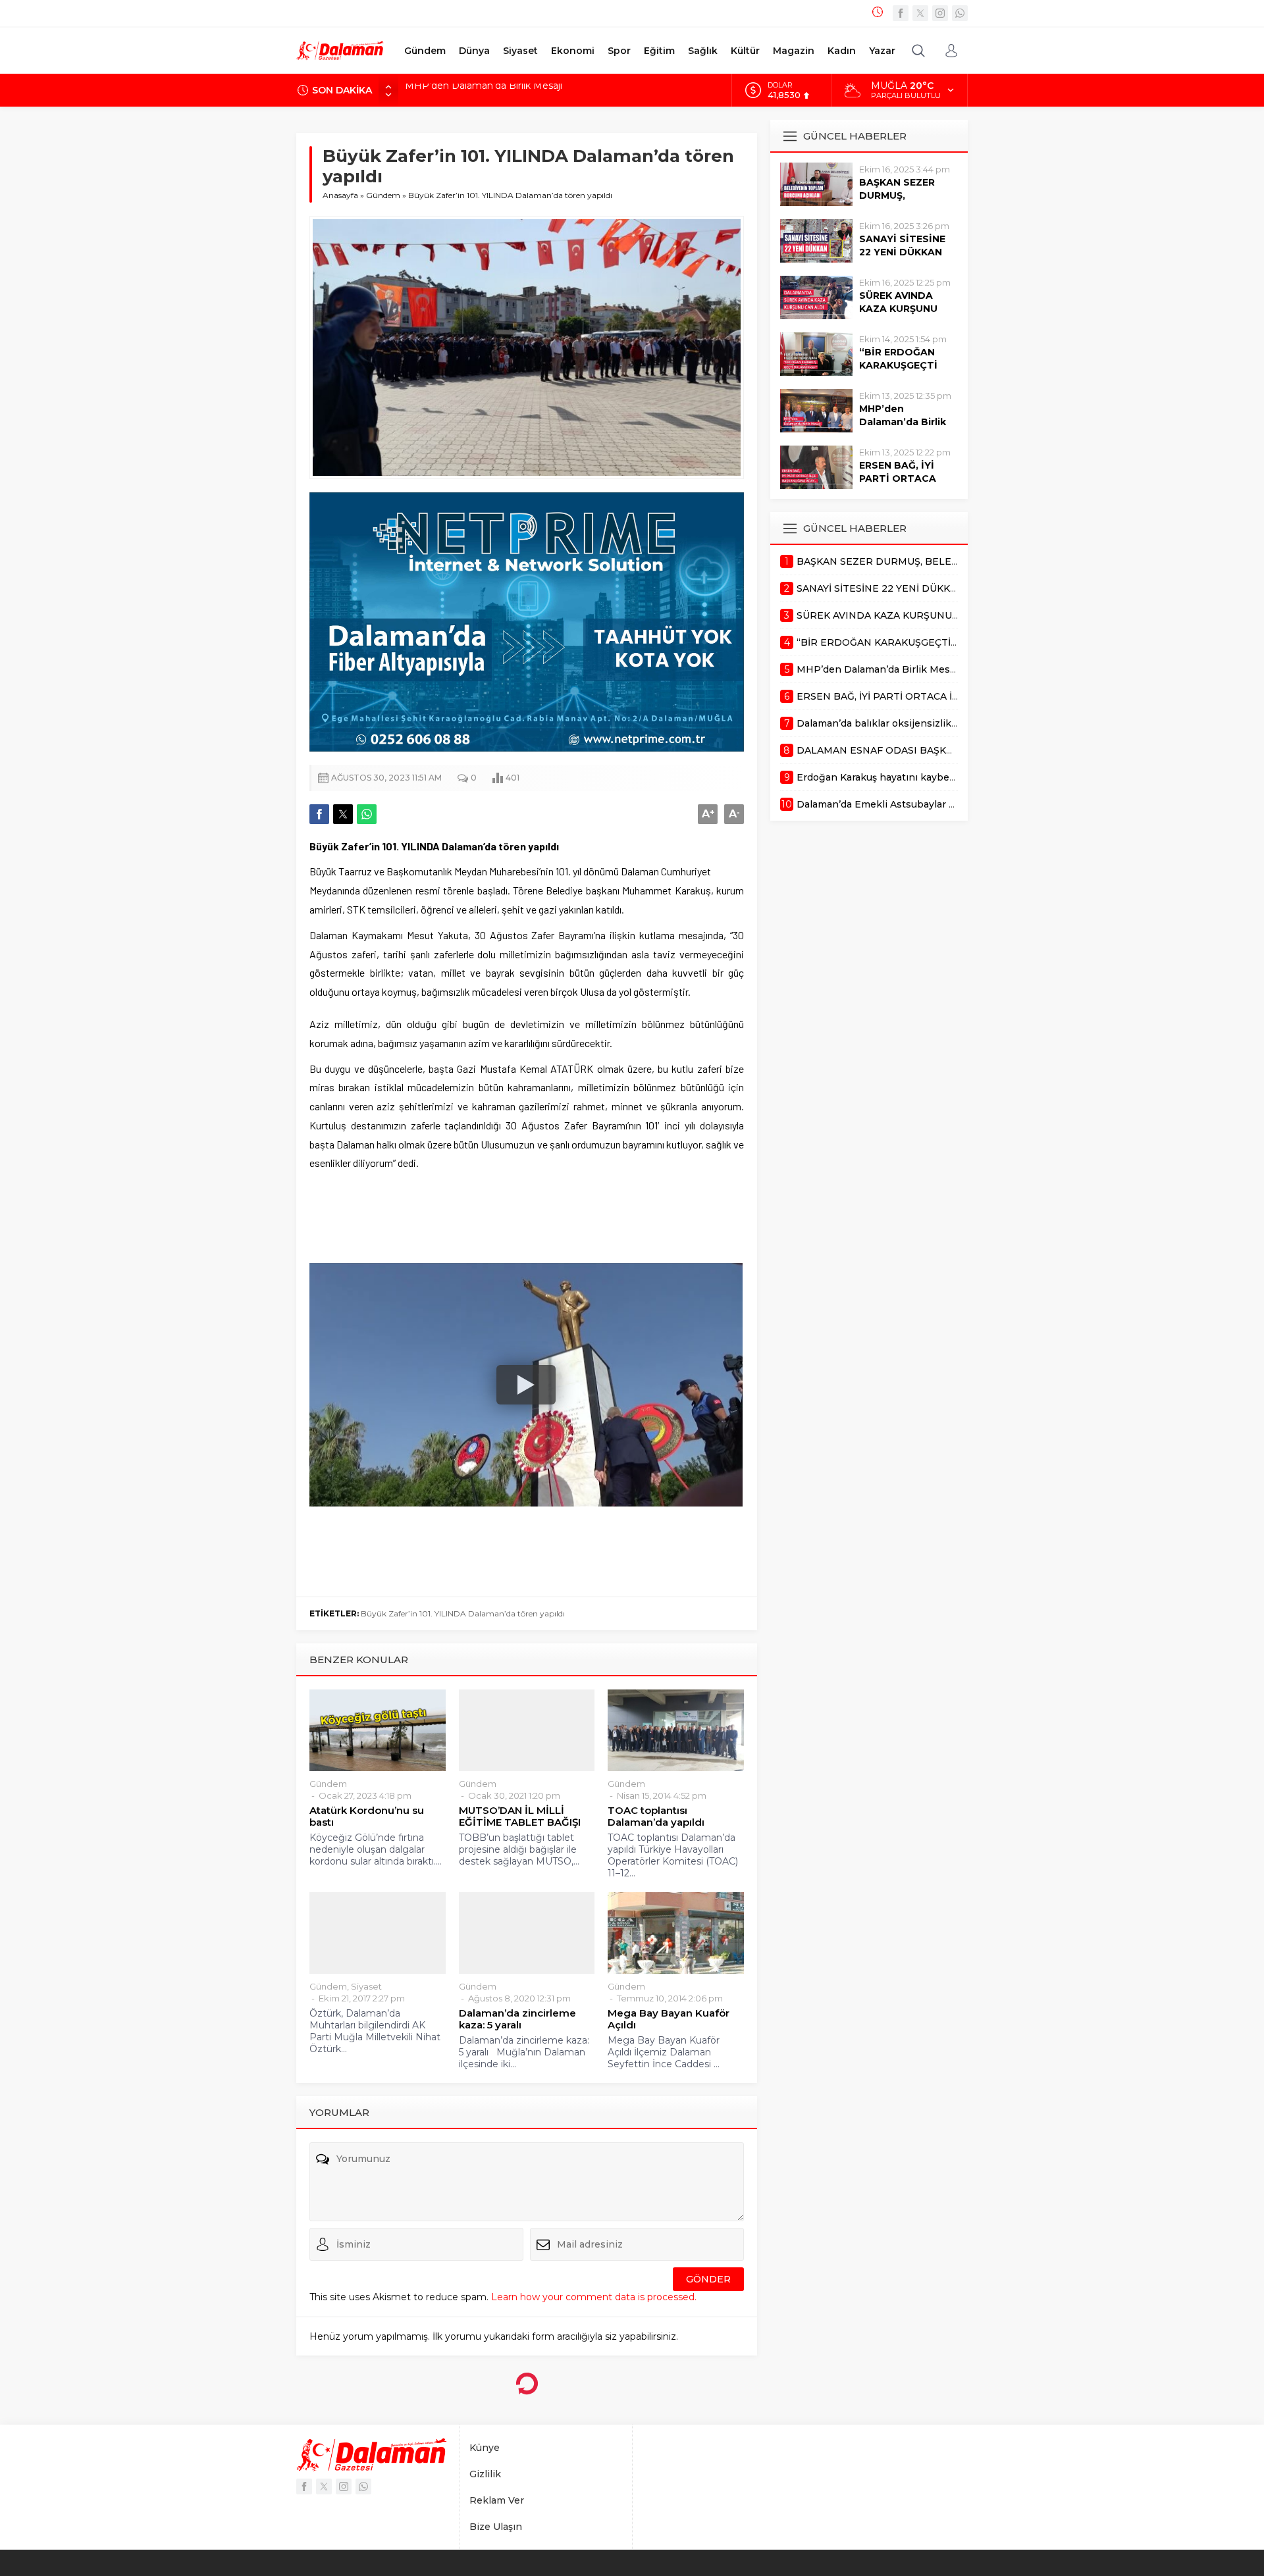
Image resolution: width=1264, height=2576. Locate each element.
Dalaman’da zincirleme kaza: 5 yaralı (517, 2019)
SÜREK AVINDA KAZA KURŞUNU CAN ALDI (898, 309)
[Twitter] (920, 13)
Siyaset (366, 1986)
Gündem (383, 195)
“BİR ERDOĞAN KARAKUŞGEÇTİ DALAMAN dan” (898, 365)
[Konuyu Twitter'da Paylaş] (343, 814)
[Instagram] (940, 13)
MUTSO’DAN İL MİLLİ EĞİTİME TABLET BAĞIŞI (520, 1816)
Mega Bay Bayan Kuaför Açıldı (669, 2019)
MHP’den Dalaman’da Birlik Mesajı (903, 422)
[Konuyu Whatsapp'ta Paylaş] (367, 814)
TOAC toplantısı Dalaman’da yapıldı (656, 1816)
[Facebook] (901, 13)
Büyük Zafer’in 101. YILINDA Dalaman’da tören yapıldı (463, 1613)
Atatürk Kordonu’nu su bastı (367, 1816)
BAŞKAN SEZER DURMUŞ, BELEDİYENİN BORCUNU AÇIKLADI (555, 90)
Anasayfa (340, 195)
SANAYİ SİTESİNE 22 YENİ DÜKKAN (902, 245)
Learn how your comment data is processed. (594, 2297)
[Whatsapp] (960, 13)
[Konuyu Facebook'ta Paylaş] (319, 814)
